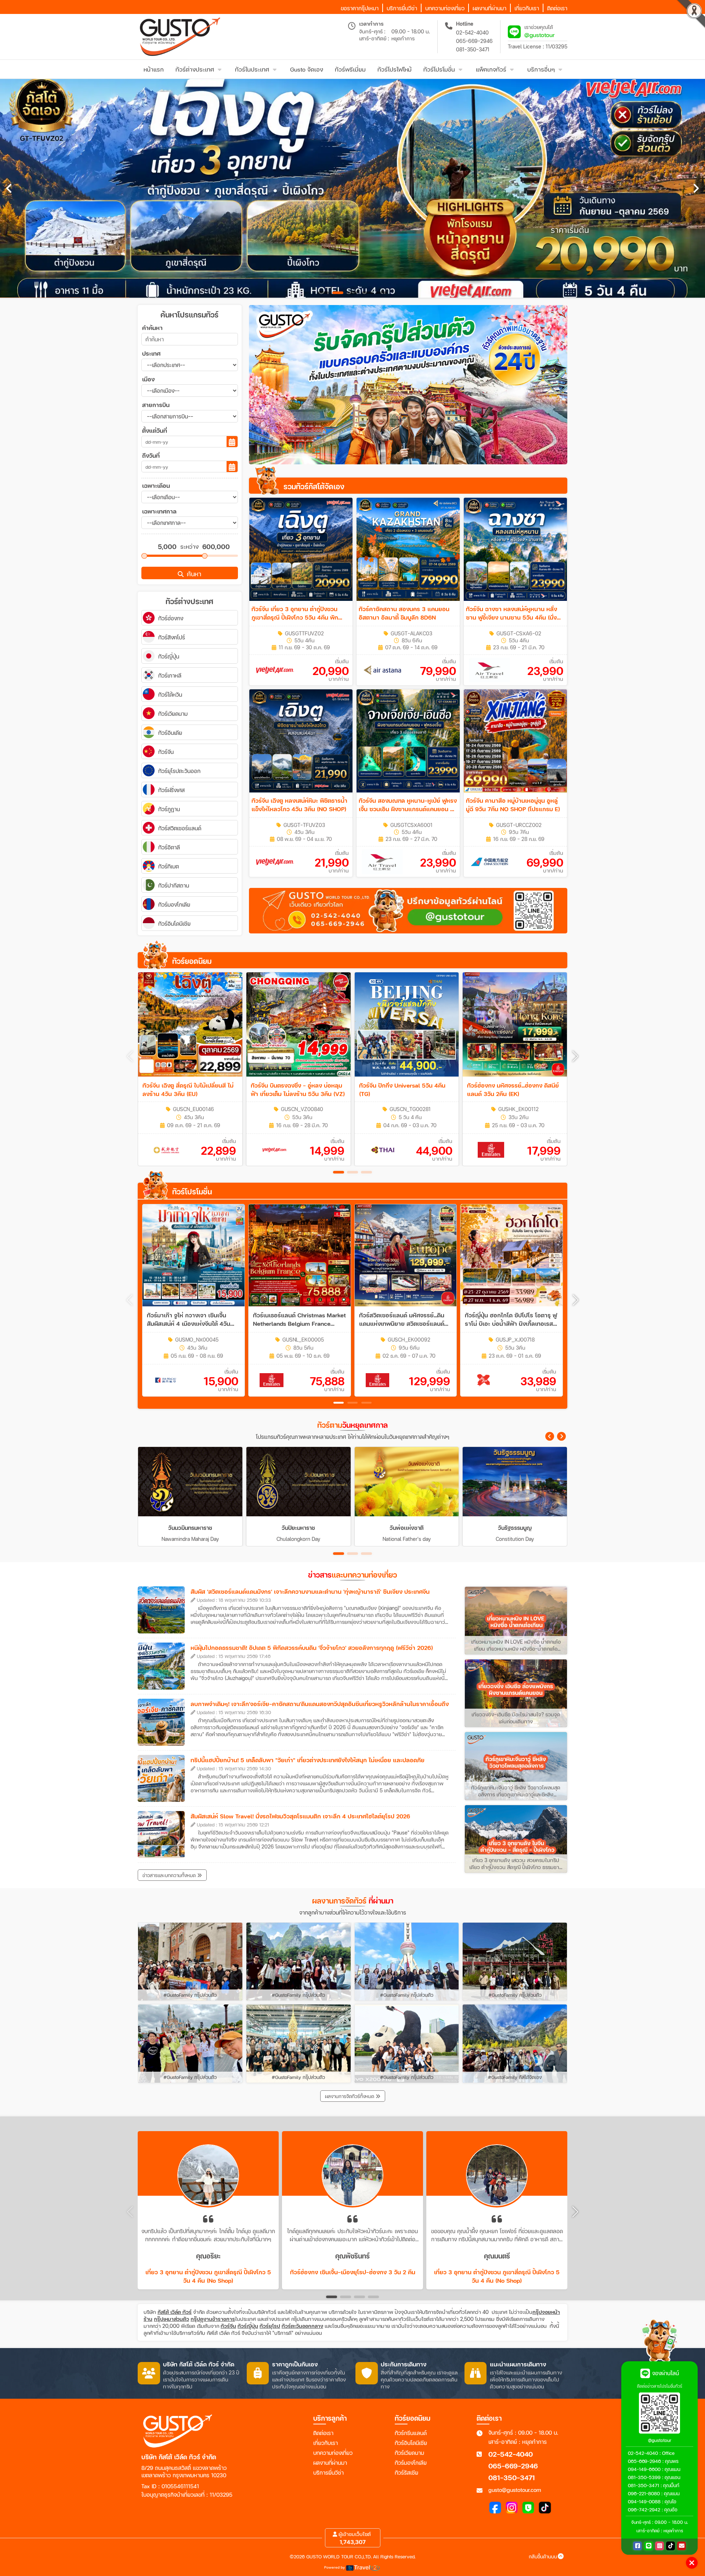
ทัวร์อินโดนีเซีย (411, 2443)
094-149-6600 (644, 2469)
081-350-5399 (644, 2477)
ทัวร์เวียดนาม (409, 2453)
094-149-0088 (644, 2501)
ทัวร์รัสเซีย (406, 2472)
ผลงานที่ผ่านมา (330, 2463)
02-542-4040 (472, 32)
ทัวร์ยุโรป (270, 2326)
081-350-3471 (473, 49)
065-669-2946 (474, 41)
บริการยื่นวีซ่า (328, 2472)
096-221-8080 (644, 2493)
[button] (575, 1056)
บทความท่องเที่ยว (333, 2453)
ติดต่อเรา (323, 2433)
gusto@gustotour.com (515, 2490)
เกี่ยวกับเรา (326, 2443)
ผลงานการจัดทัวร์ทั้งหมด (350, 2096)
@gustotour (540, 35)
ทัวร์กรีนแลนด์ (411, 2433)
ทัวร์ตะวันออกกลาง (302, 2326)
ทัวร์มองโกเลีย (411, 2463)
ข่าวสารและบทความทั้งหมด (170, 1875)
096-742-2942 (644, 2510)
